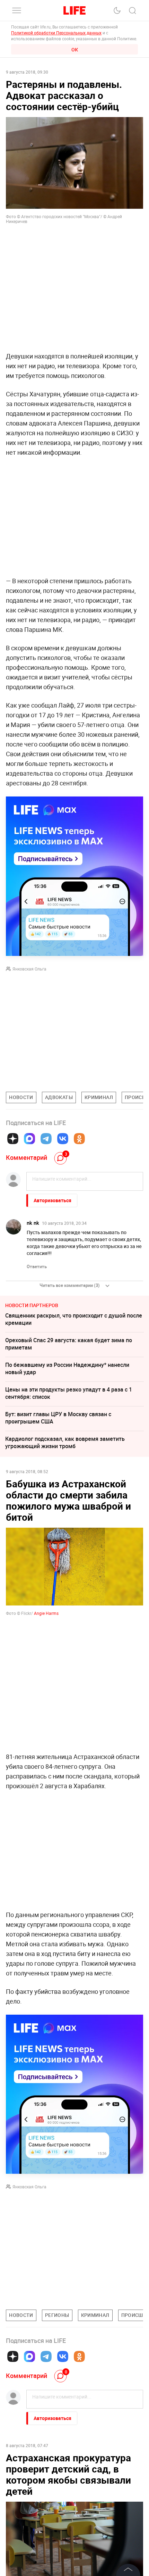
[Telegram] (46, 1139)
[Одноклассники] (79, 1139)
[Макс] (29, 1139)
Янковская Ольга (29, 969)
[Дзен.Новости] (13, 1139)
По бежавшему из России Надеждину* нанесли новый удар (67, 1368)
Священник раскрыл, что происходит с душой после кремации (74, 1319)
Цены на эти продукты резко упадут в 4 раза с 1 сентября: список (69, 1393)
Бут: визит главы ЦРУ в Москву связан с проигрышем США (58, 1418)
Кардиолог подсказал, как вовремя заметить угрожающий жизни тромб (65, 1442)
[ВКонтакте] (63, 1139)
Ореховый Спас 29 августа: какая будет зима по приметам (69, 1344)
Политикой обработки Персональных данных (56, 33)
